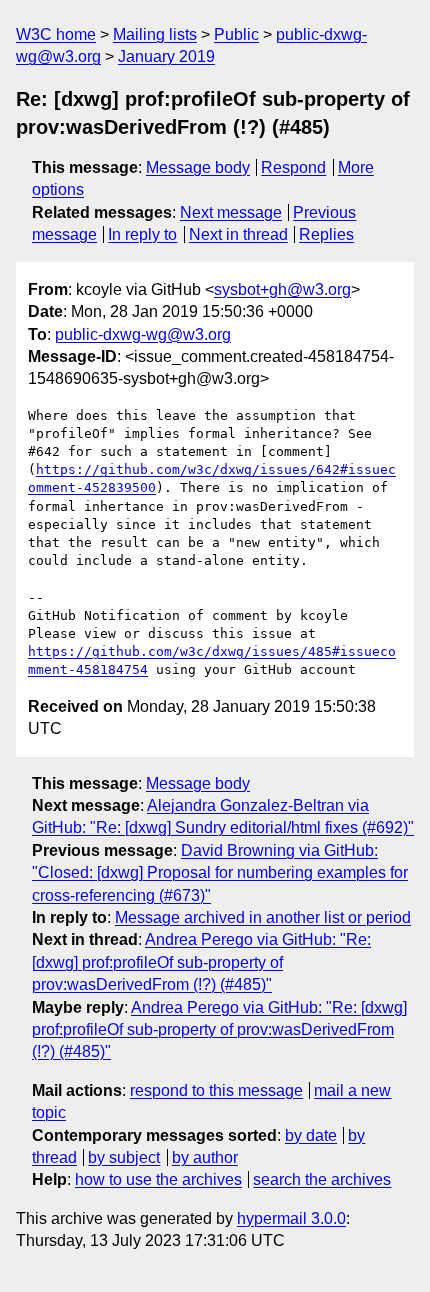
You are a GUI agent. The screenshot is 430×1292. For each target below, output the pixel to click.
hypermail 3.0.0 (291, 1218)
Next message (231, 212)
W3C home (56, 34)
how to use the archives (158, 1179)
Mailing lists (155, 34)
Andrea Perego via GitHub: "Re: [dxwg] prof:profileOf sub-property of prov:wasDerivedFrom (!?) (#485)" (201, 962)
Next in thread (238, 234)
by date (311, 1135)
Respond (293, 167)
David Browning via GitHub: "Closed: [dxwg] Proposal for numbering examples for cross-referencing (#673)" (220, 873)
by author (205, 1157)
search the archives (322, 1179)
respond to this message (216, 1090)
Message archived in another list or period (263, 917)
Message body (198, 167)
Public (236, 34)
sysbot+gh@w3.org (282, 289)
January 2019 (166, 56)
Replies (326, 234)
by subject (124, 1157)
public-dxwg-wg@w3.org (143, 334)
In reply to (142, 234)
